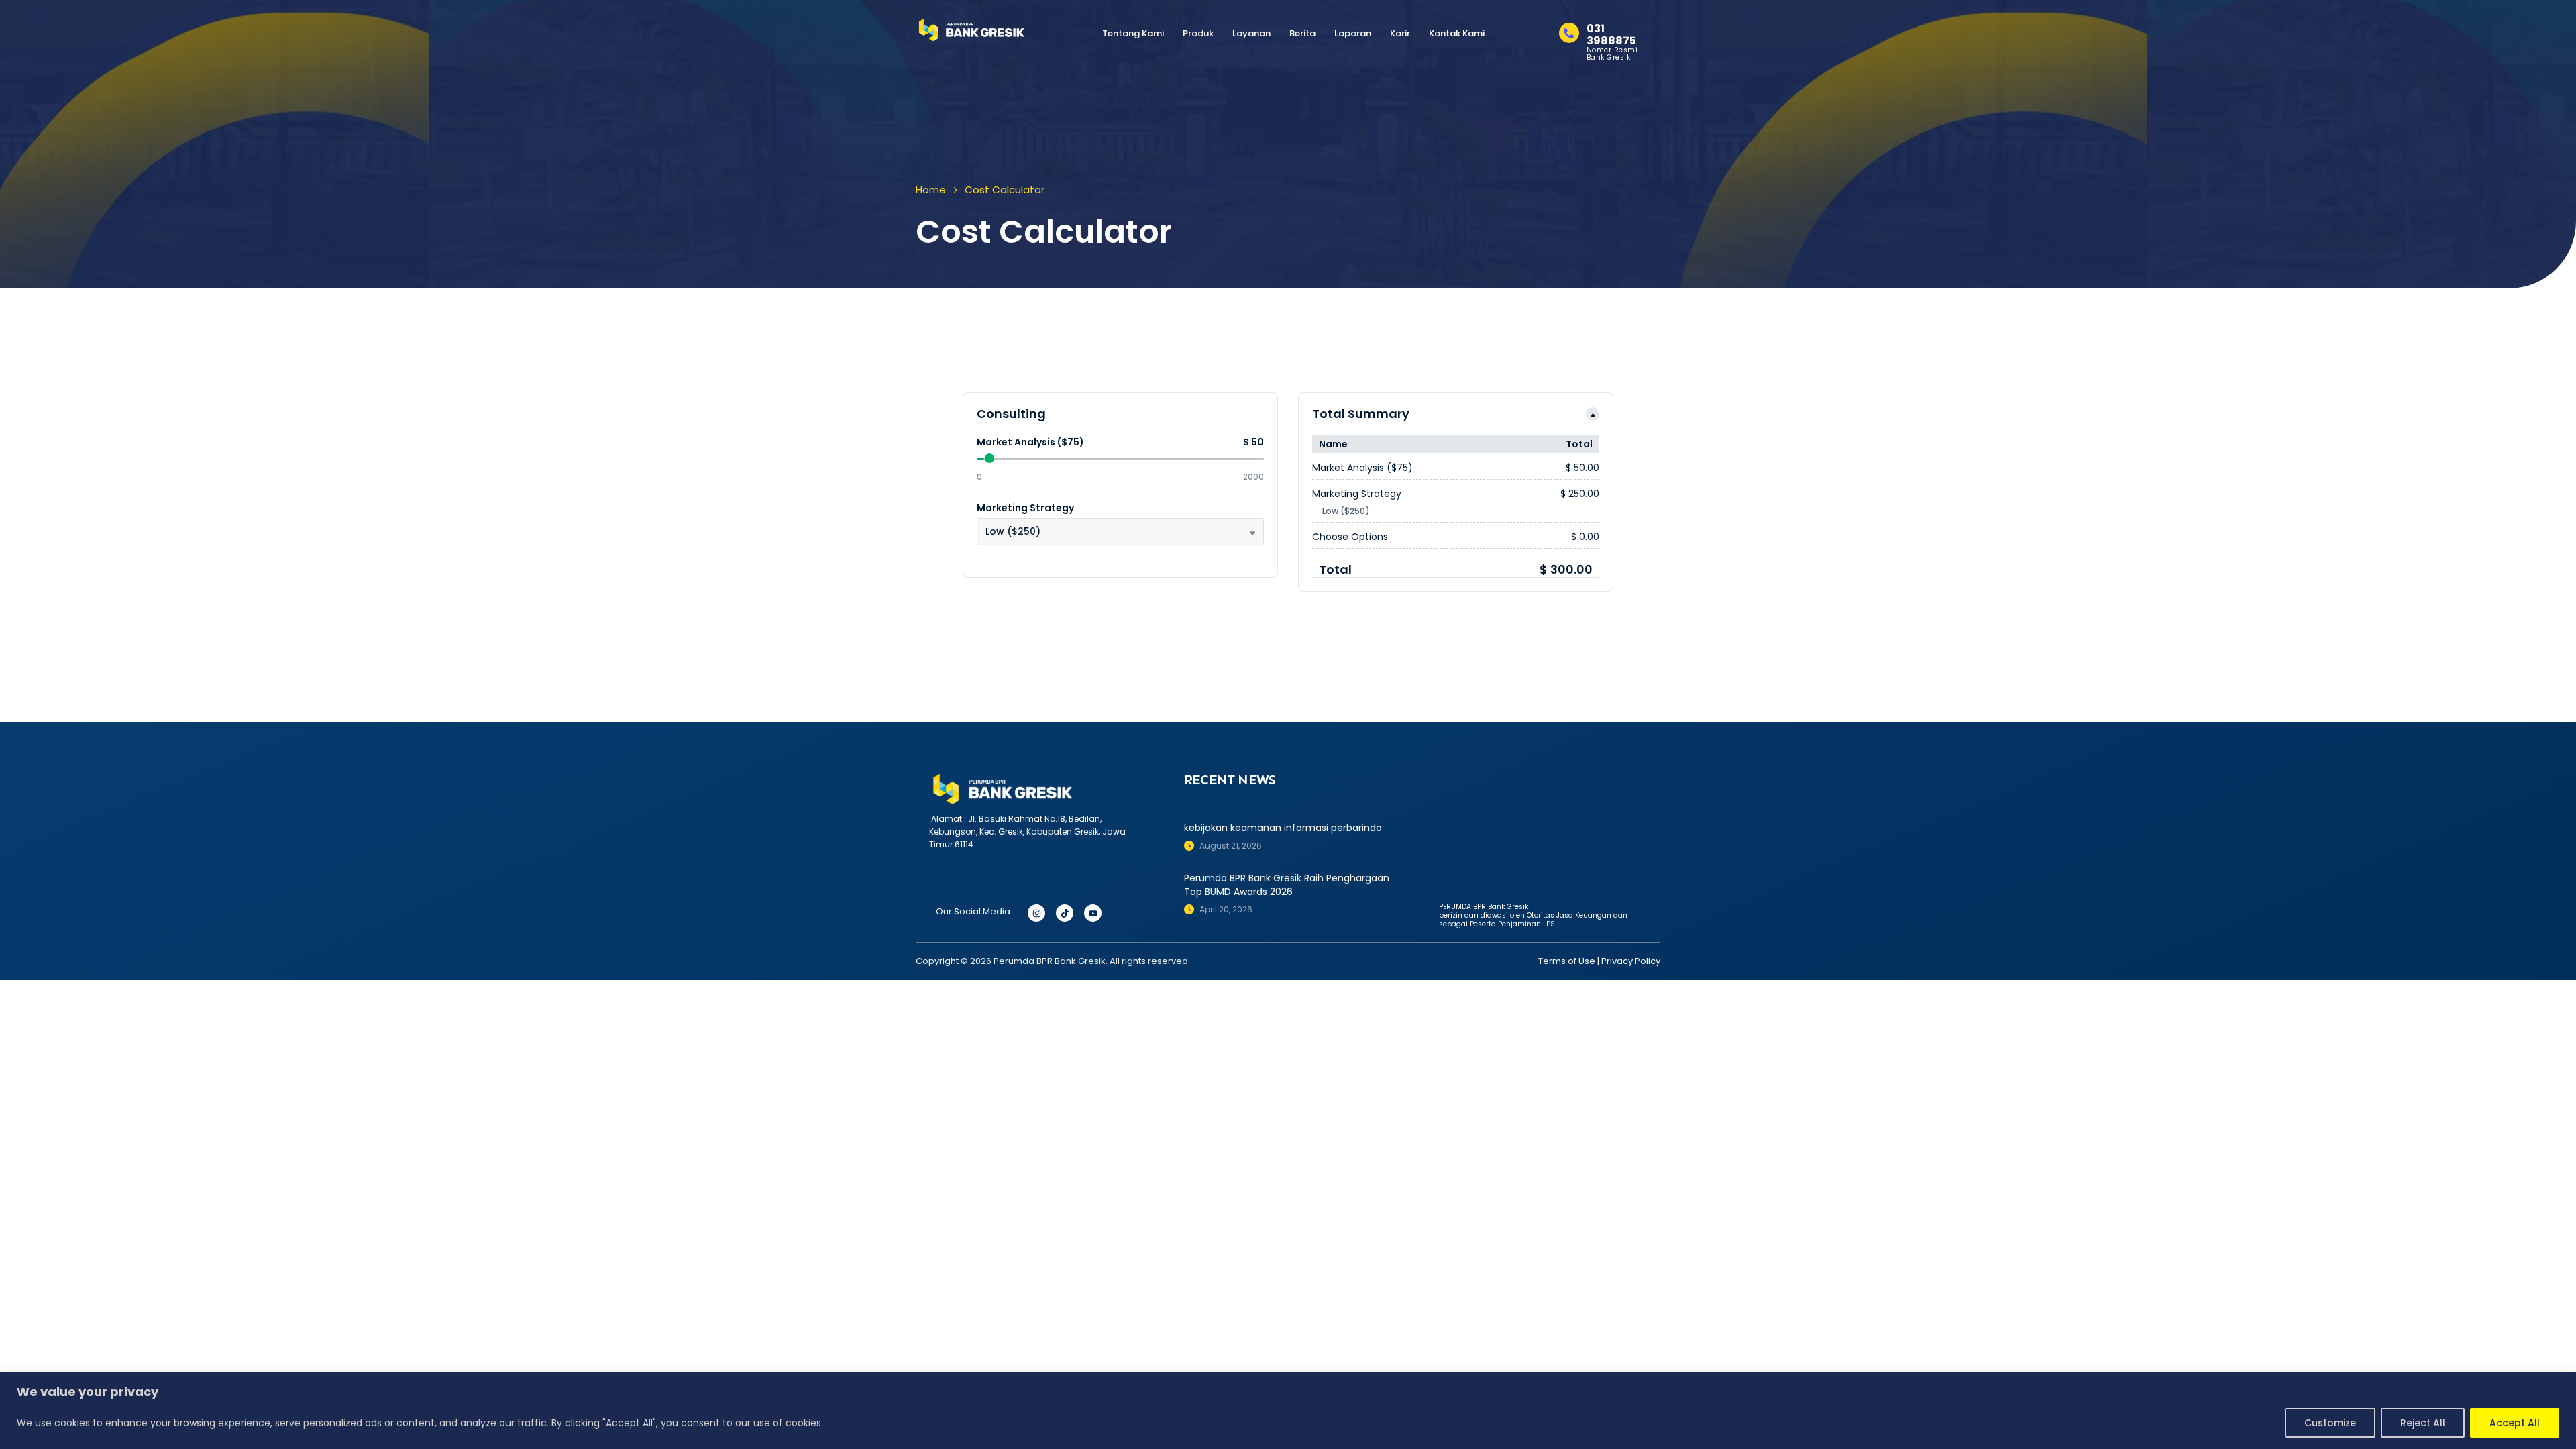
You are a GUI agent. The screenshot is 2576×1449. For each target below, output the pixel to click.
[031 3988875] (1569, 33)
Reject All (2423, 1423)
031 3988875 (1611, 35)
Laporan (1353, 33)
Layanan (1251, 33)
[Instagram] (1036, 913)
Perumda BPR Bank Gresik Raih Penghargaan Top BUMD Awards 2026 (1287, 885)
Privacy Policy (1631, 961)
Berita (1302, 33)
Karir (1400, 33)
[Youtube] (1093, 913)
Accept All (2515, 1423)
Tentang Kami (1133, 33)
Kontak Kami (1457, 33)
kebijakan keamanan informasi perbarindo (1283, 828)
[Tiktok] (1065, 913)
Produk (1198, 33)
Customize (2330, 1423)
